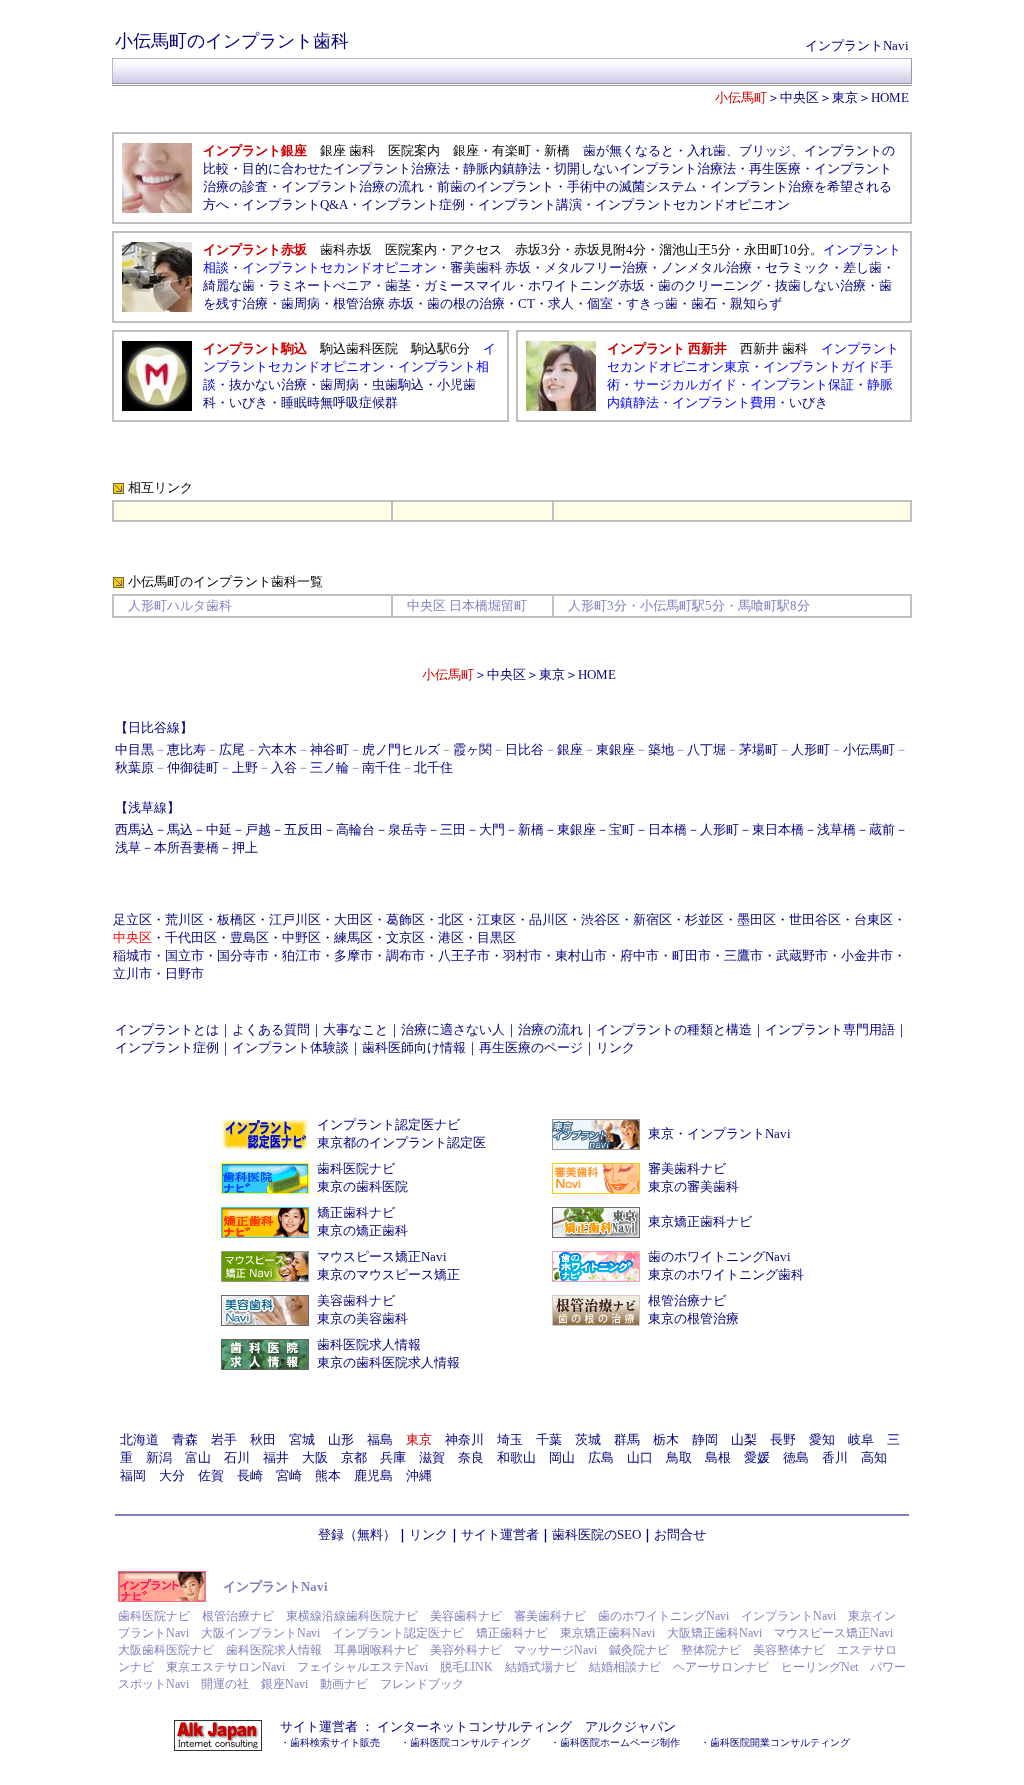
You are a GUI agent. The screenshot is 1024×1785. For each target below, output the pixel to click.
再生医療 (775, 168)
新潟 (159, 1457)
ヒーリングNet (819, 1667)
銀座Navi (284, 1684)
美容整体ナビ (789, 1650)
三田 (453, 829)
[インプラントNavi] (162, 1597)
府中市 (639, 955)
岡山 (562, 1457)
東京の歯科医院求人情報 (388, 1362)
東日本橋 (778, 829)
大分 (172, 1475)
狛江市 (301, 955)
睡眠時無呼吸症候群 (339, 402)
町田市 (691, 955)
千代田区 (191, 937)
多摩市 (353, 955)
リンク (615, 1047)
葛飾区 (405, 919)
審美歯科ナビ (687, 1168)
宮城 (302, 1439)
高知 (874, 1457)
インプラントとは (167, 1029)
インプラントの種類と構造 (674, 1029)
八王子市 (464, 955)
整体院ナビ (711, 1650)
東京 (845, 97)
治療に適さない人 (453, 1029)
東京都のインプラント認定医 (401, 1142)
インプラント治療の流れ (352, 186)
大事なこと (355, 1029)
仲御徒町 (193, 767)
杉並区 (704, 919)
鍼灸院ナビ (639, 1650)
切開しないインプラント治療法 (645, 168)
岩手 (224, 1439)
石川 (237, 1457)
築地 (661, 749)
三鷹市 (743, 955)
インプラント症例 (413, 204)
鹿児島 (373, 1475)
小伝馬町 (869, 749)
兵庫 (393, 1457)
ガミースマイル (469, 285)
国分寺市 (243, 955)
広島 (601, 1457)
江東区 (496, 919)
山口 (640, 1457)
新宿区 (652, 919)
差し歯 (862, 267)
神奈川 (464, 1439)
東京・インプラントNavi (719, 1133)
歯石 (704, 303)
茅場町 (758, 749)
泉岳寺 (407, 829)
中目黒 (134, 749)
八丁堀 (706, 749)
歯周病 (300, 303)
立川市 (132, 973)
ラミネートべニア (320, 285)
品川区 (548, 919)
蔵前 (882, 829)
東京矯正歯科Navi (607, 1633)
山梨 (744, 1439)
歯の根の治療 (466, 303)
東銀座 (615, 749)
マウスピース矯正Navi (382, 1256)
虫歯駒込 (398, 384)
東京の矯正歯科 (362, 1230)
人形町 (810, 749)
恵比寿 (186, 749)
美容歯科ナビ (356, 1300)
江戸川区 (295, 919)
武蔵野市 (802, 955)
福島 (380, 1439)
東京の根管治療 (693, 1318)
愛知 (822, 1439)
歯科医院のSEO (596, 1534)
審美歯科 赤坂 (490, 267)
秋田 (263, 1439)
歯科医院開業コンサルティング (780, 1742)
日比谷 (524, 749)
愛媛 (757, 1457)
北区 (451, 919)
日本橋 (667, 829)
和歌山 (516, 1457)
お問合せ (680, 1534)
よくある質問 (271, 1029)
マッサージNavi (555, 1650)
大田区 (353, 919)
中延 (219, 829)
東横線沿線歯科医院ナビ (352, 1616)
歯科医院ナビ (356, 1168)
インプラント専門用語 (830, 1029)
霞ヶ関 (472, 749)
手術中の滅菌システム (632, 186)
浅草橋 (836, 829)
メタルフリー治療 (596, 267)
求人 (561, 303)
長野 (783, 1439)
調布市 (405, 955)
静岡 (705, 1439)
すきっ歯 (652, 303)
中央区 (799, 97)
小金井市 (867, 955)
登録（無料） (357, 1534)
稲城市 (132, 955)
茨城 (588, 1439)
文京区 (405, 937)
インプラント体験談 (290, 1047)
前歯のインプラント (495, 186)
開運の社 (225, 1684)
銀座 (570, 749)
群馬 (627, 1439)
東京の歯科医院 (362, 1186)
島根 (718, 1457)
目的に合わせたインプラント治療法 (346, 168)
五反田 (303, 829)
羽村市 (522, 955)
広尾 (232, 749)
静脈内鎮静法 (502, 168)
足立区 (132, 919)
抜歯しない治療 (820, 285)
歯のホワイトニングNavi (719, 1256)
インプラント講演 (530, 204)
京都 (354, 1457)
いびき (248, 402)
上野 (245, 767)
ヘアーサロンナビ (721, 1667)
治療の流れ (550, 1029)
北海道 (139, 1439)
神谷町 (329, 749)
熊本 (328, 1475)
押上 (245, 847)
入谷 (284, 767)
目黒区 (496, 937)
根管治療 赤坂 (373, 303)
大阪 (315, 1457)
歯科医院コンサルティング (470, 1742)
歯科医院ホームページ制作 (620, 1742)
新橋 (531, 829)
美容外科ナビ (466, 1650)
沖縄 (419, 1475)
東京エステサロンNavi (225, 1667)
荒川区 (184, 919)
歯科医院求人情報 (369, 1344)
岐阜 (861, 1439)
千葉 (549, 1439)
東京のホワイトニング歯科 (726, 1274)
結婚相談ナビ (625, 1667)
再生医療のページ (531, 1047)
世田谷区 (815, 919)
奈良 (471, 1457)
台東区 (873, 919)
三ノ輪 (329, 767)
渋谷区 (600, 919)
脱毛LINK (466, 1667)
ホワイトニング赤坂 (586, 285)
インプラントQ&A (295, 204)
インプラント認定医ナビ (388, 1124)
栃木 (666, 1439)
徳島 (796, 1457)
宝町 (622, 829)
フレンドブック (422, 1684)
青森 (185, 1439)
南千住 (381, 767)
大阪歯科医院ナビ (166, 1650)
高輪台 (355, 829)
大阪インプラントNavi (260, 1633)
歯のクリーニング (710, 285)
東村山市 (581, 955)
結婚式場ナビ (541, 1667)
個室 (600, 303)
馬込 (180, 829)
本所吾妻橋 (186, 847)
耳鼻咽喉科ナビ (376, 1650)
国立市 (184, 955)
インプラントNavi (857, 45)
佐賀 (211, 1475)
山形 (341, 1439)
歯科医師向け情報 (414, 1047)
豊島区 (249, 937)
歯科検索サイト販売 (335, 1742)
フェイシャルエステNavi (362, 1667)
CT (526, 303)
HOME (890, 97)
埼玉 (510, 1439)
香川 (835, 1457)
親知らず (756, 303)
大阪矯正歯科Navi (714, 1633)
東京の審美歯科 (693, 1186)
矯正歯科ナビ (356, 1212)
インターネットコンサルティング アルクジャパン (526, 1726)
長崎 (250, 1475)
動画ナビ (344, 1684)
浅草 (128, 847)
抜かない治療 (268, 384)
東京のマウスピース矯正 (388, 1274)
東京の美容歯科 (362, 1318)
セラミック (797, 267)
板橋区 (236, 919)
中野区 (301, 937)
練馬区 (353, 937)
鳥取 (679, 1457)
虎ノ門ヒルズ (401, 749)
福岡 (133, 1475)
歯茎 (398, 285)
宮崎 (289, 1475)
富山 (198, 1457)
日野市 (184, 973)
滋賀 (432, 1457)
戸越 (258, 829)
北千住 (433, 767)
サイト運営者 (500, 1534)
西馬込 (134, 829)
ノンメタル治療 (706, 267)
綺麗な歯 (229, 285)
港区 (451, 937)
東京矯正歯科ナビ (700, 1221)
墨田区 (756, 919)
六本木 (277, 749)
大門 (492, 829)
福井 (276, 1457)
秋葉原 (134, 767)
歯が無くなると (628, 150)
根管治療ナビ (687, 1300)
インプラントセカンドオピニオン (692, 204)
